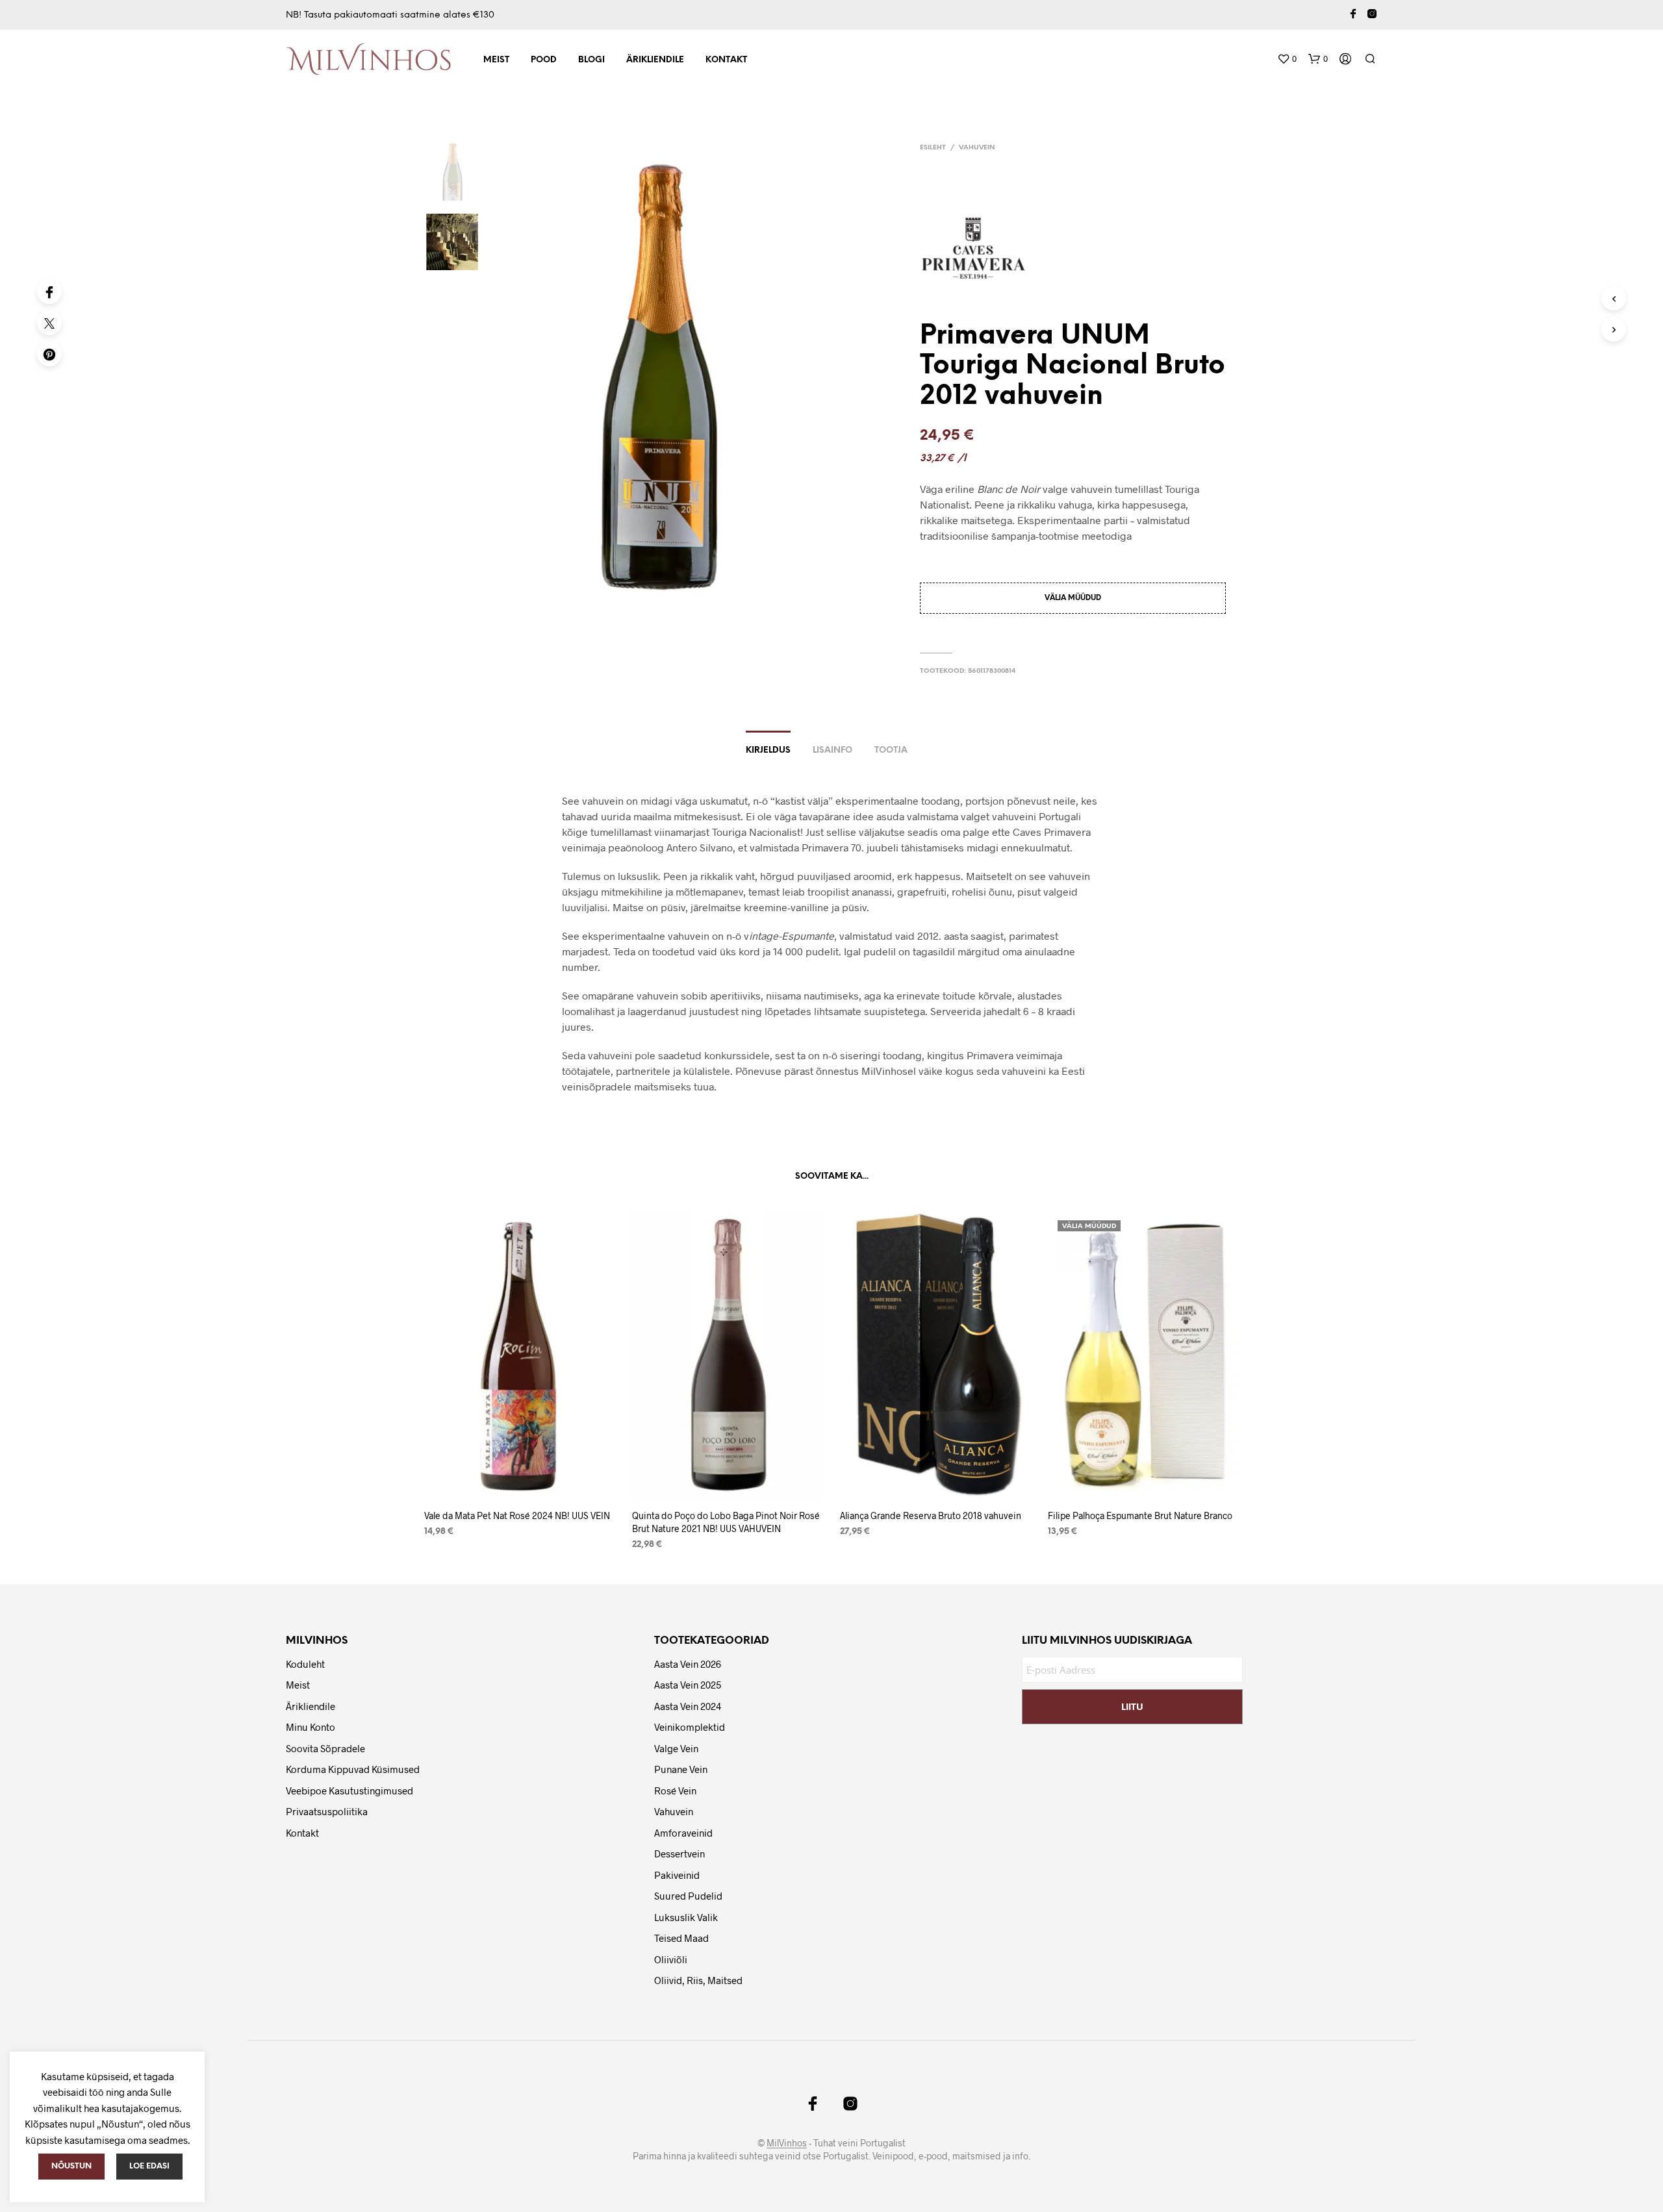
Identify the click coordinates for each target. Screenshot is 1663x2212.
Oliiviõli (671, 1959)
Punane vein (681, 1769)
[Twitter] (49, 323)
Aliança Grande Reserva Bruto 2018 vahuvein (931, 1515)
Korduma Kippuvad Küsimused (353, 1769)
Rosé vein (675, 1791)
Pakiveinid (677, 1875)
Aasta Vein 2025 (688, 1685)
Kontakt (726, 60)
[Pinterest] (49, 354)
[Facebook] (49, 292)
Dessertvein (679, 1854)
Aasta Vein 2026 (688, 1664)
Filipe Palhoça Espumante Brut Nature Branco (1140, 1515)
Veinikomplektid (690, 1727)
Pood (544, 60)
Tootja (891, 750)
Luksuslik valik (686, 1917)
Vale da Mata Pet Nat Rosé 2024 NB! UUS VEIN (517, 1515)
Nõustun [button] (71, 2166)
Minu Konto (311, 1727)
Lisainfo (832, 750)
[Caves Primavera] (978, 248)
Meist (496, 60)
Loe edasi (149, 2166)
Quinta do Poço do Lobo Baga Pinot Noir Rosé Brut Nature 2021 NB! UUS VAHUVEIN (726, 1522)
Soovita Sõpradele (325, 1748)
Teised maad (681, 1938)
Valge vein (676, 1748)
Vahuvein (977, 148)
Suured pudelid (688, 1896)
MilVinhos (787, 2143)
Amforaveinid (683, 1833)
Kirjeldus (768, 750)
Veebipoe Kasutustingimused (349, 1791)
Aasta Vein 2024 (688, 1706)
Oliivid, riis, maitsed (698, 1980)
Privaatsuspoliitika (327, 1811)
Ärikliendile (655, 60)
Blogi (591, 60)
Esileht (933, 148)
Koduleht (305, 1664)
